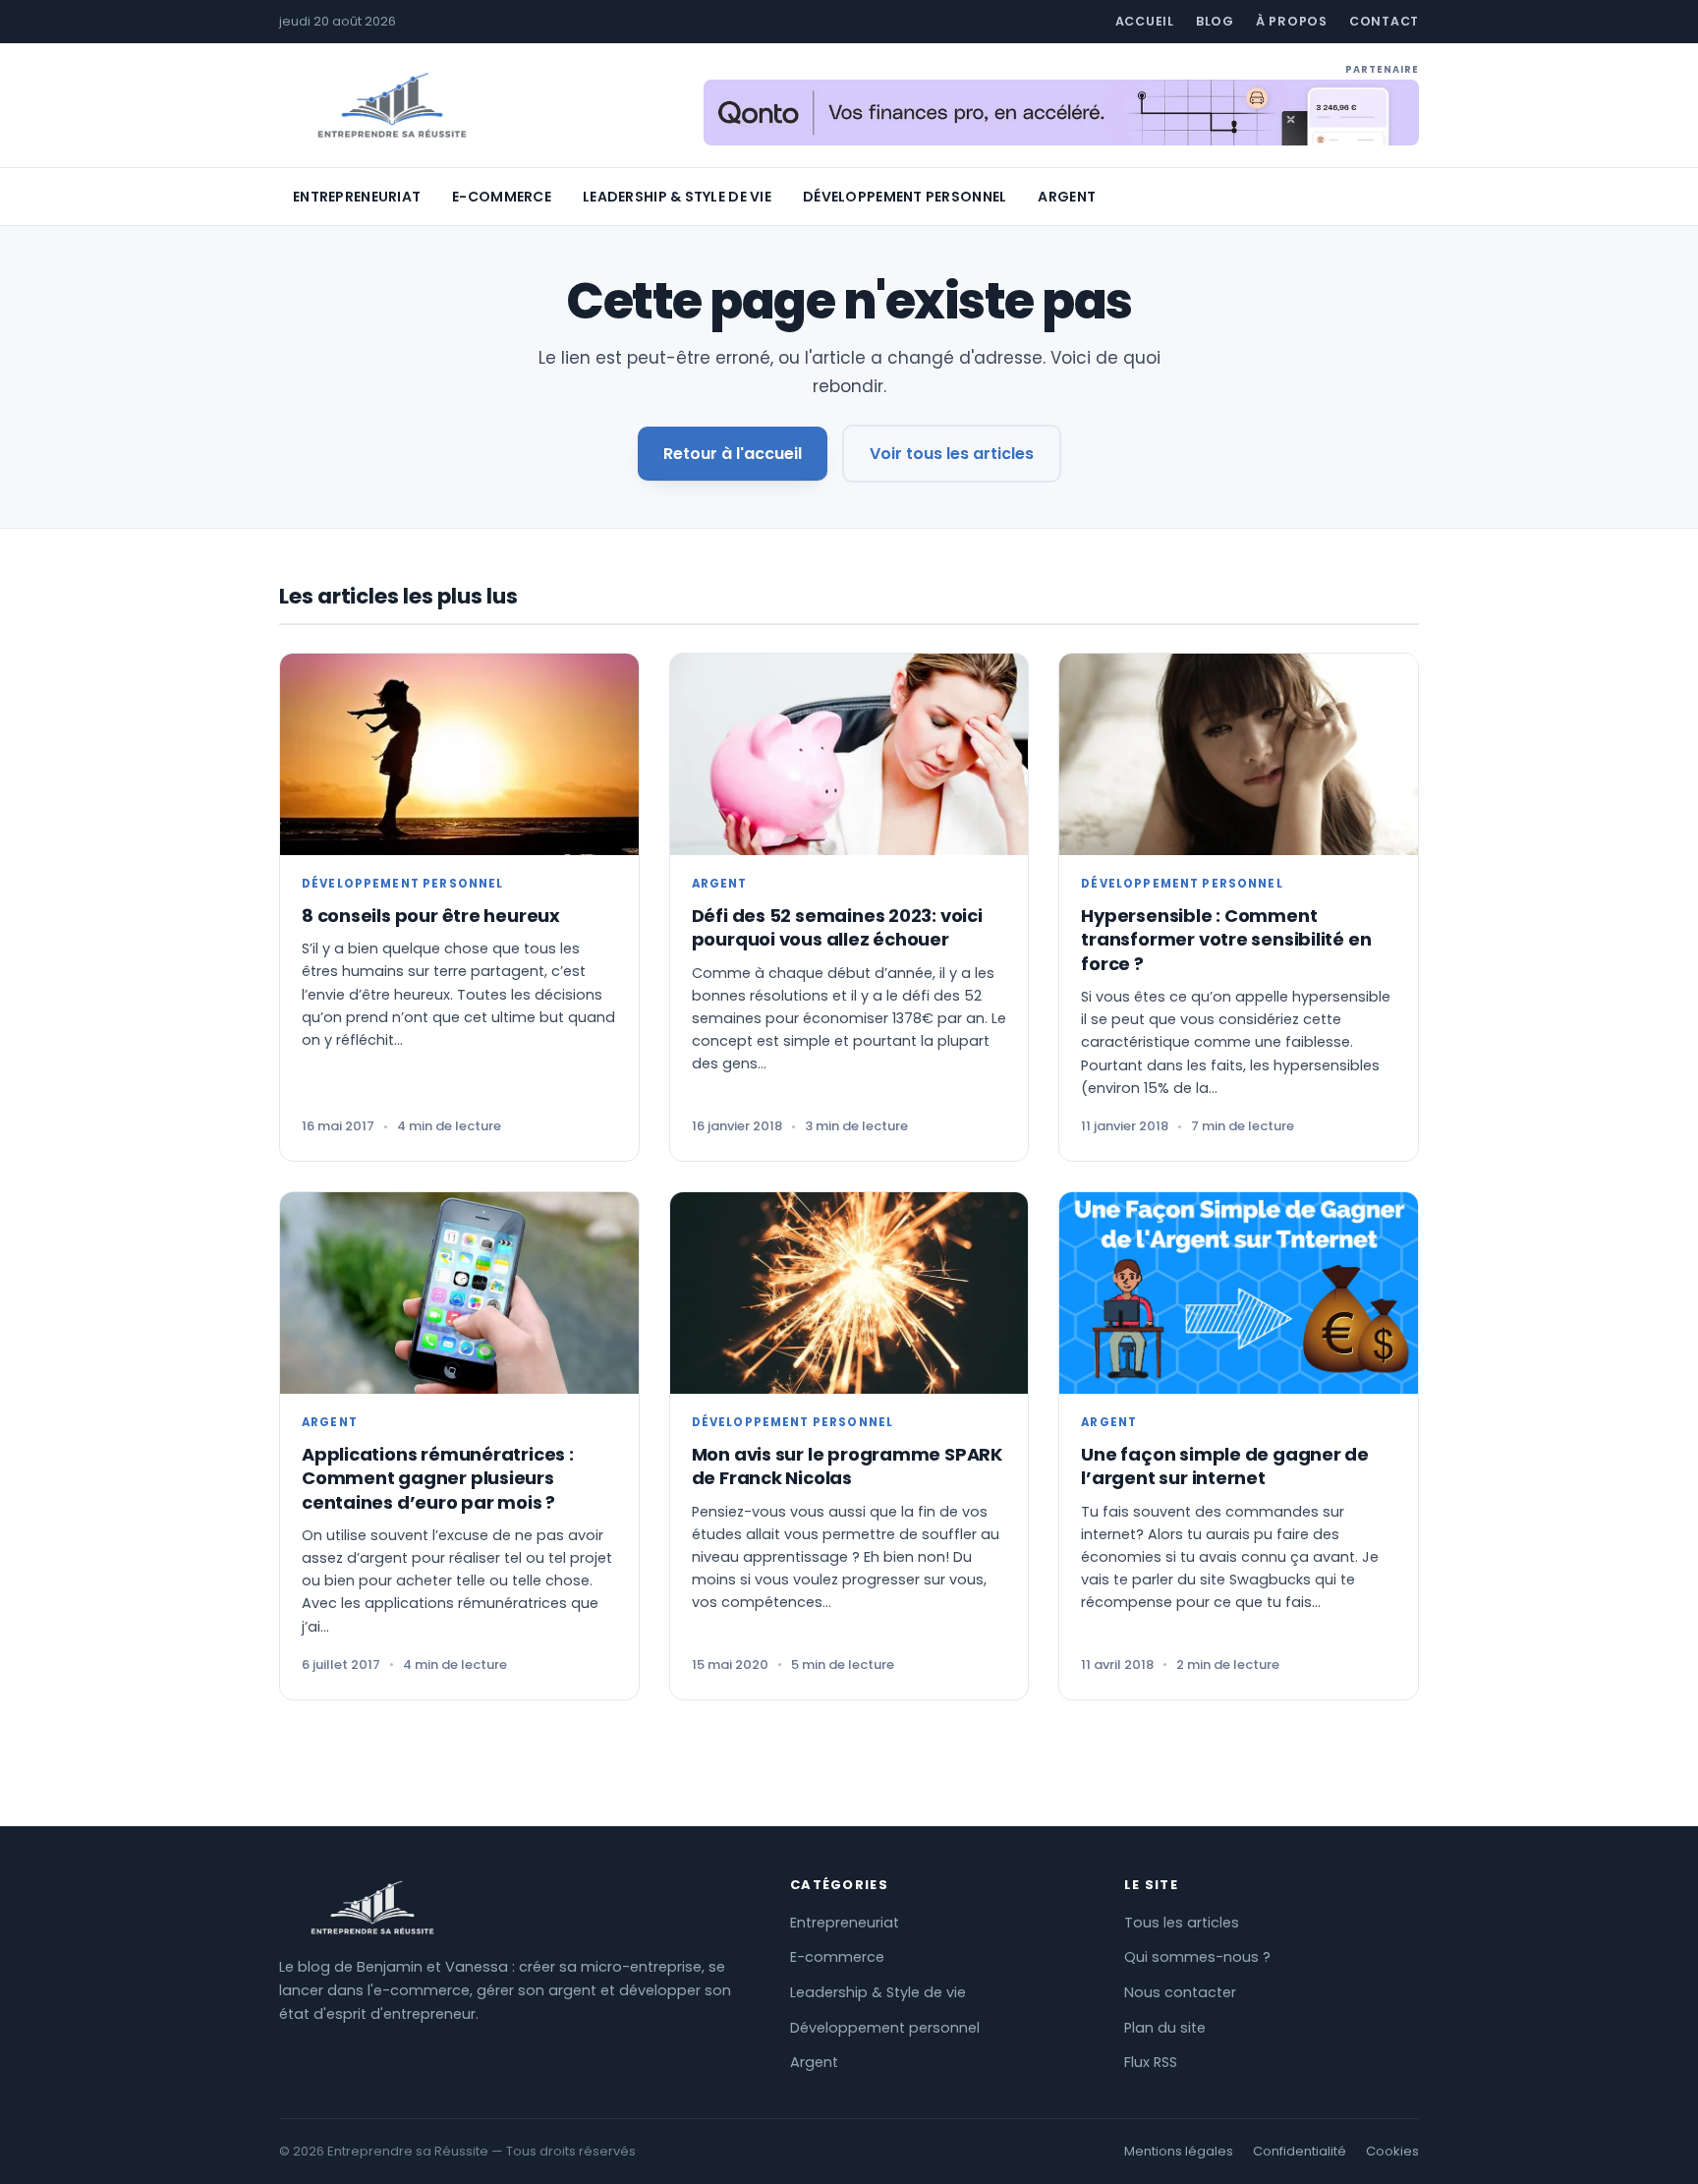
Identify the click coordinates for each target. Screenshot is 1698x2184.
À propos (1292, 21)
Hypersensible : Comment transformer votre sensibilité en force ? (1226, 940)
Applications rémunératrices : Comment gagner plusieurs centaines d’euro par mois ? (438, 1478)
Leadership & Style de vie (677, 197)
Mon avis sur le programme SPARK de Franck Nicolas (848, 1466)
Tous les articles (1182, 1923)
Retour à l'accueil (733, 454)
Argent (1067, 197)
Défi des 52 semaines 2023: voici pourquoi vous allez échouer (837, 927)
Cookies (1392, 2151)
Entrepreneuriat (357, 197)
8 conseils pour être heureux (431, 916)
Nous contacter (1180, 1992)
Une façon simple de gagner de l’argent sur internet (1225, 1466)
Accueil (1145, 21)
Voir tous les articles (952, 454)
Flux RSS (1151, 2062)
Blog (1215, 21)
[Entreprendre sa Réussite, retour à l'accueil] (392, 106)
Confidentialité (1300, 2151)
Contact (1384, 21)
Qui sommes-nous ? (1197, 1957)
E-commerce (502, 197)
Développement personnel (905, 197)
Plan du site (1165, 2028)
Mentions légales (1179, 2151)
